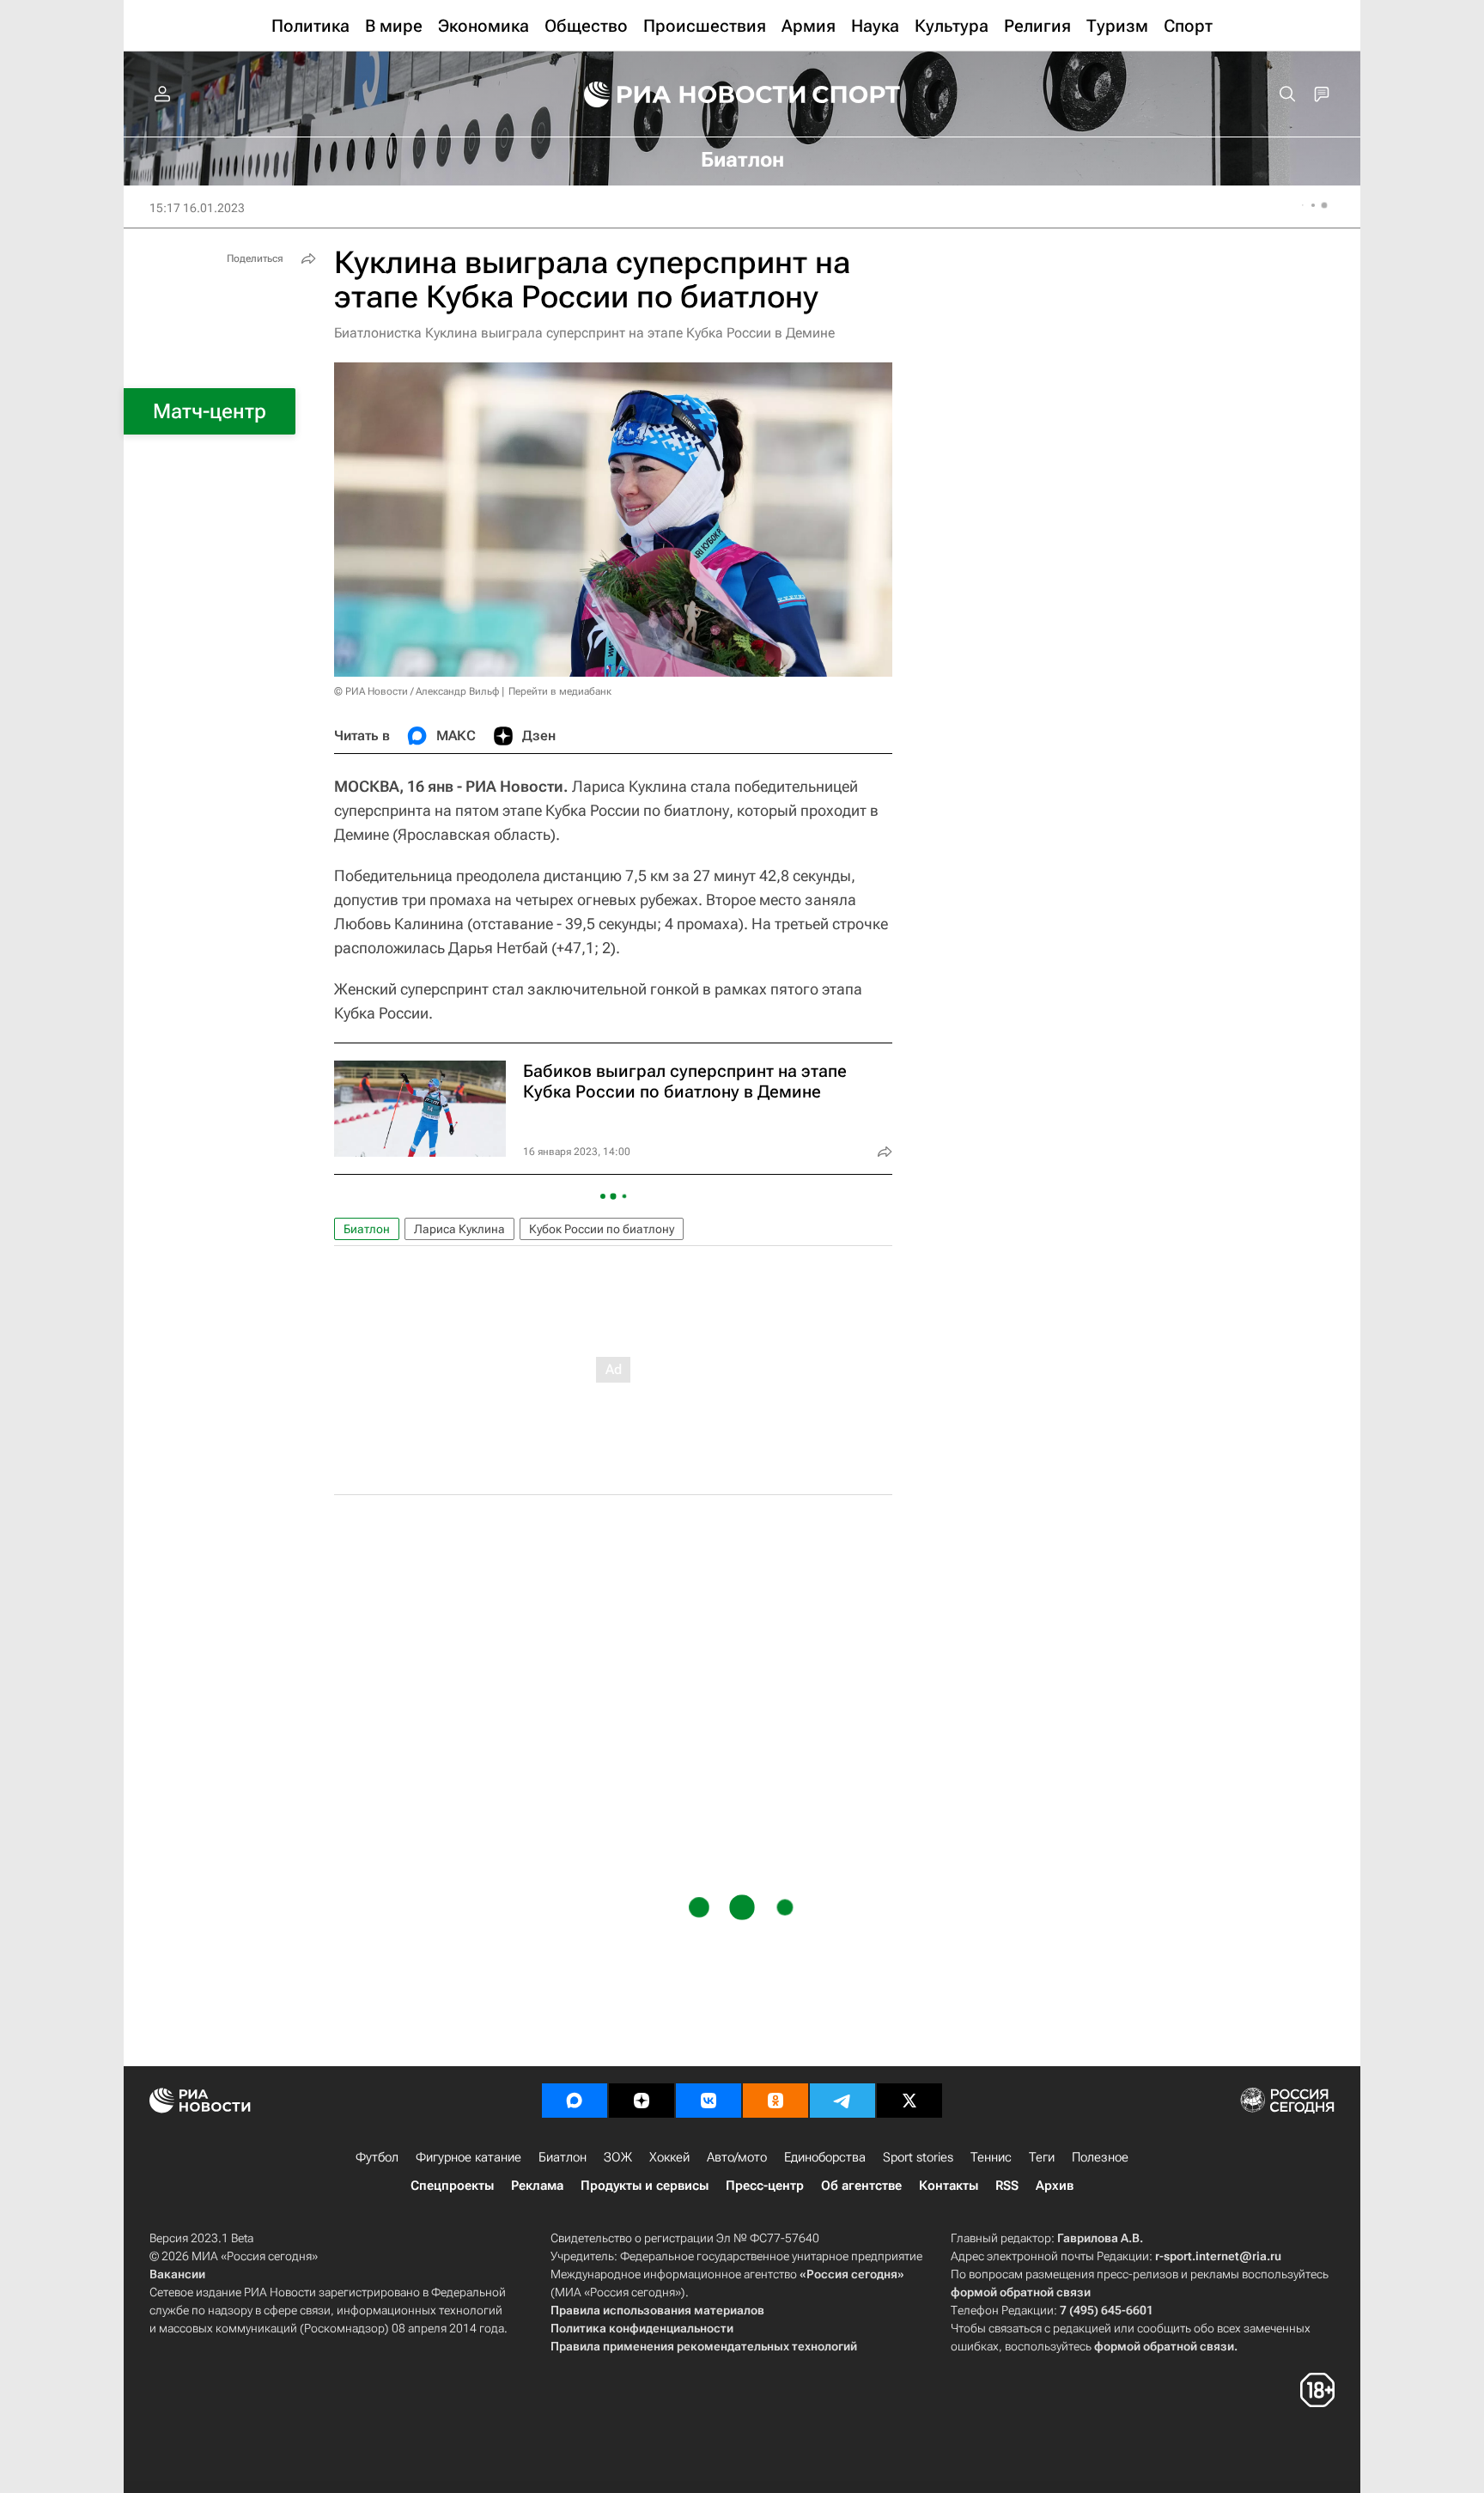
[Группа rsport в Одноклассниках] (775, 2101)
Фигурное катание (468, 2157)
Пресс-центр (765, 2186)
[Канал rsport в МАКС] (575, 2101)
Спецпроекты (452, 2186)
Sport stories (918, 2157)
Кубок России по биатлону (602, 1229)
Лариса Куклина (459, 1229)
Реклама (537, 2186)
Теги (1042, 2157)
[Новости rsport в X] (909, 2101)
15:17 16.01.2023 (197, 208)
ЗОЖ (618, 2157)
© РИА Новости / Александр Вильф (417, 691)
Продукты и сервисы (645, 2186)
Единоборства (825, 2157)
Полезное (1100, 2157)
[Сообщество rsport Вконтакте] (709, 2101)
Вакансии (177, 2274)
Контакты (949, 2186)
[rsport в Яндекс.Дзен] (642, 2101)
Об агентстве (861, 2186)
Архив (1055, 2186)
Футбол (377, 2157)
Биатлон (367, 1229)
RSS (1007, 2186)
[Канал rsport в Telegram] (842, 2101)
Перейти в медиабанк (560, 691)
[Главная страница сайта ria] (684, 94)
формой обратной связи (1021, 2292)
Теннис (991, 2157)
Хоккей (669, 2157)
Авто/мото (737, 2157)
